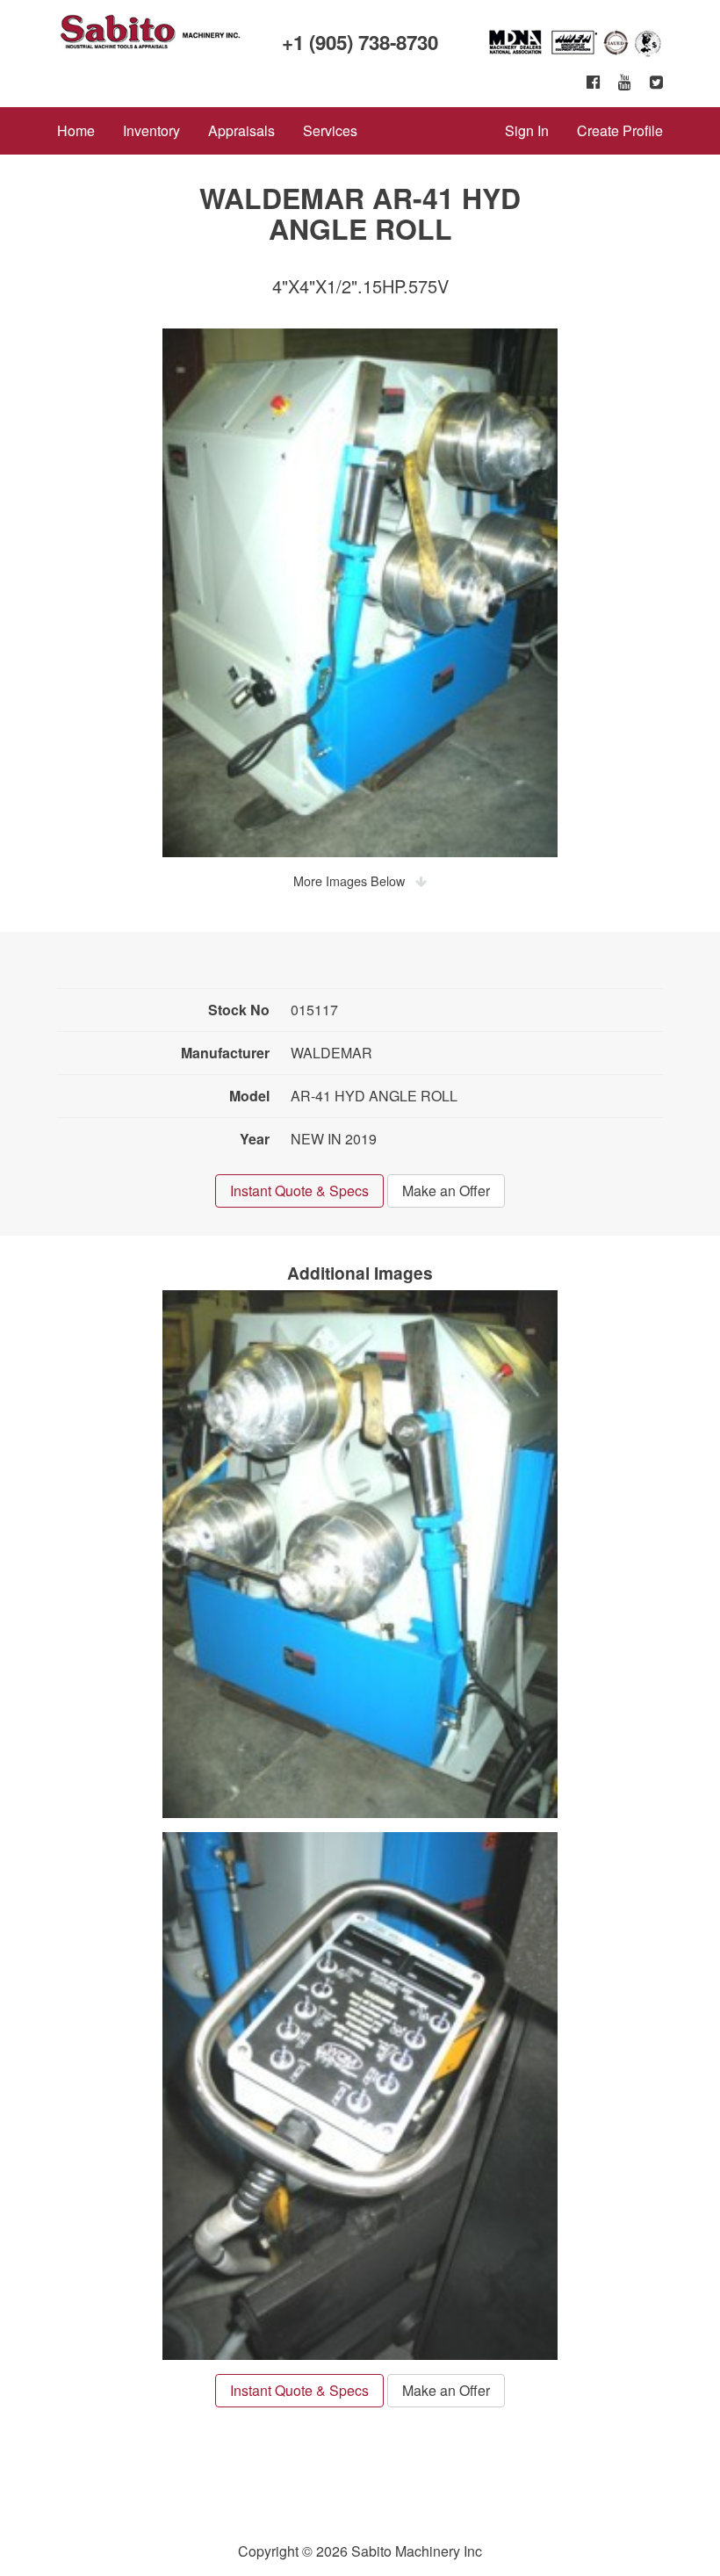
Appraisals (241, 130)
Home (76, 130)
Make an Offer (446, 1191)
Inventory (151, 130)
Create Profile (620, 130)
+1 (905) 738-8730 (360, 42)
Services (330, 130)
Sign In (527, 130)
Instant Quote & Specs (299, 1191)
